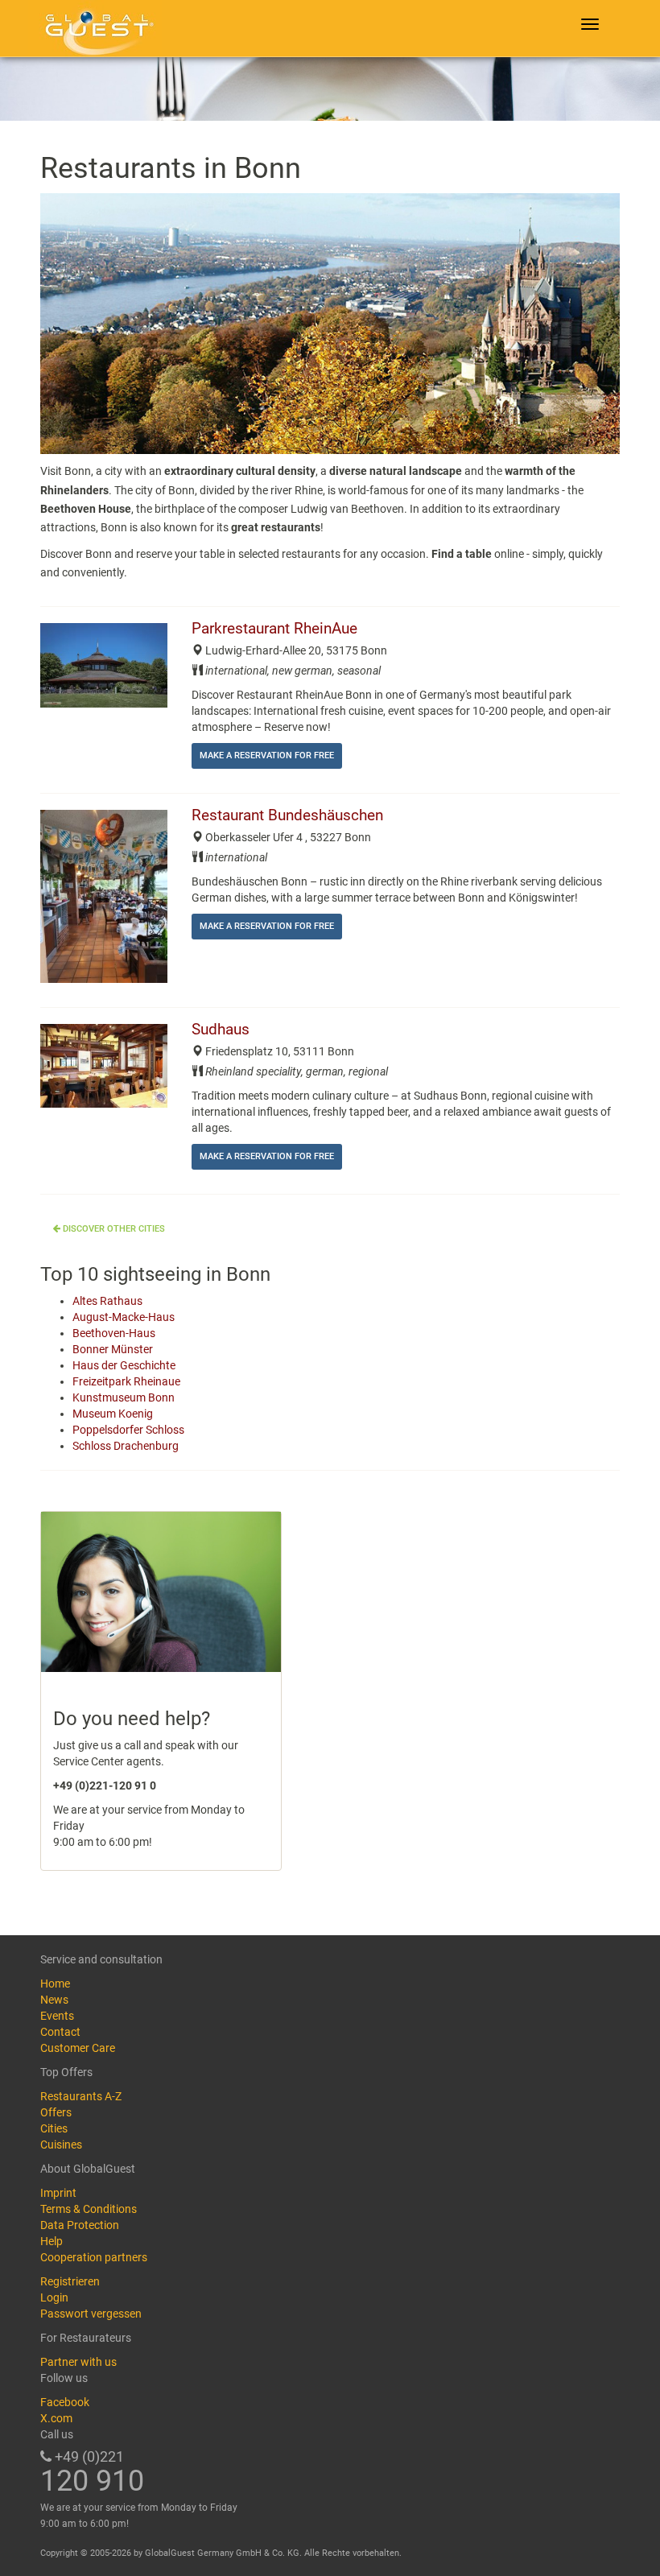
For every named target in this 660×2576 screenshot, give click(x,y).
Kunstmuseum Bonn (124, 1397)
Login (54, 2297)
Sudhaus (221, 1030)
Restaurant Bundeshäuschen (287, 815)
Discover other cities (113, 1229)
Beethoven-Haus (114, 1333)
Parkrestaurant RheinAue (274, 629)
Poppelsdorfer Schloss (128, 1430)
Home (55, 1984)
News (54, 2000)
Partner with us (78, 2362)
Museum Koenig (113, 1414)
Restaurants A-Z (81, 2096)
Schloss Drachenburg (126, 1446)
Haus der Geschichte (124, 1365)
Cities (54, 2128)
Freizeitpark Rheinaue (126, 1381)
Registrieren (70, 2281)
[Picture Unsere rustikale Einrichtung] (104, 1066)
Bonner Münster (113, 1349)
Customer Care (78, 2048)
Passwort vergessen (91, 2314)
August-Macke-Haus (124, 1317)
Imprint (58, 2193)
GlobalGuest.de (97, 28)
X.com (56, 2418)
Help (52, 2241)
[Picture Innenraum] (104, 896)
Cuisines (61, 2145)
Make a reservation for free (267, 755)
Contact (60, 2032)
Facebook (65, 2402)
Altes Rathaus (107, 1301)
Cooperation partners (94, 2257)
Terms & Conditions (89, 2209)
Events (57, 2016)
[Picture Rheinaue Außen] (104, 665)
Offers (56, 2112)
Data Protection (80, 2225)
